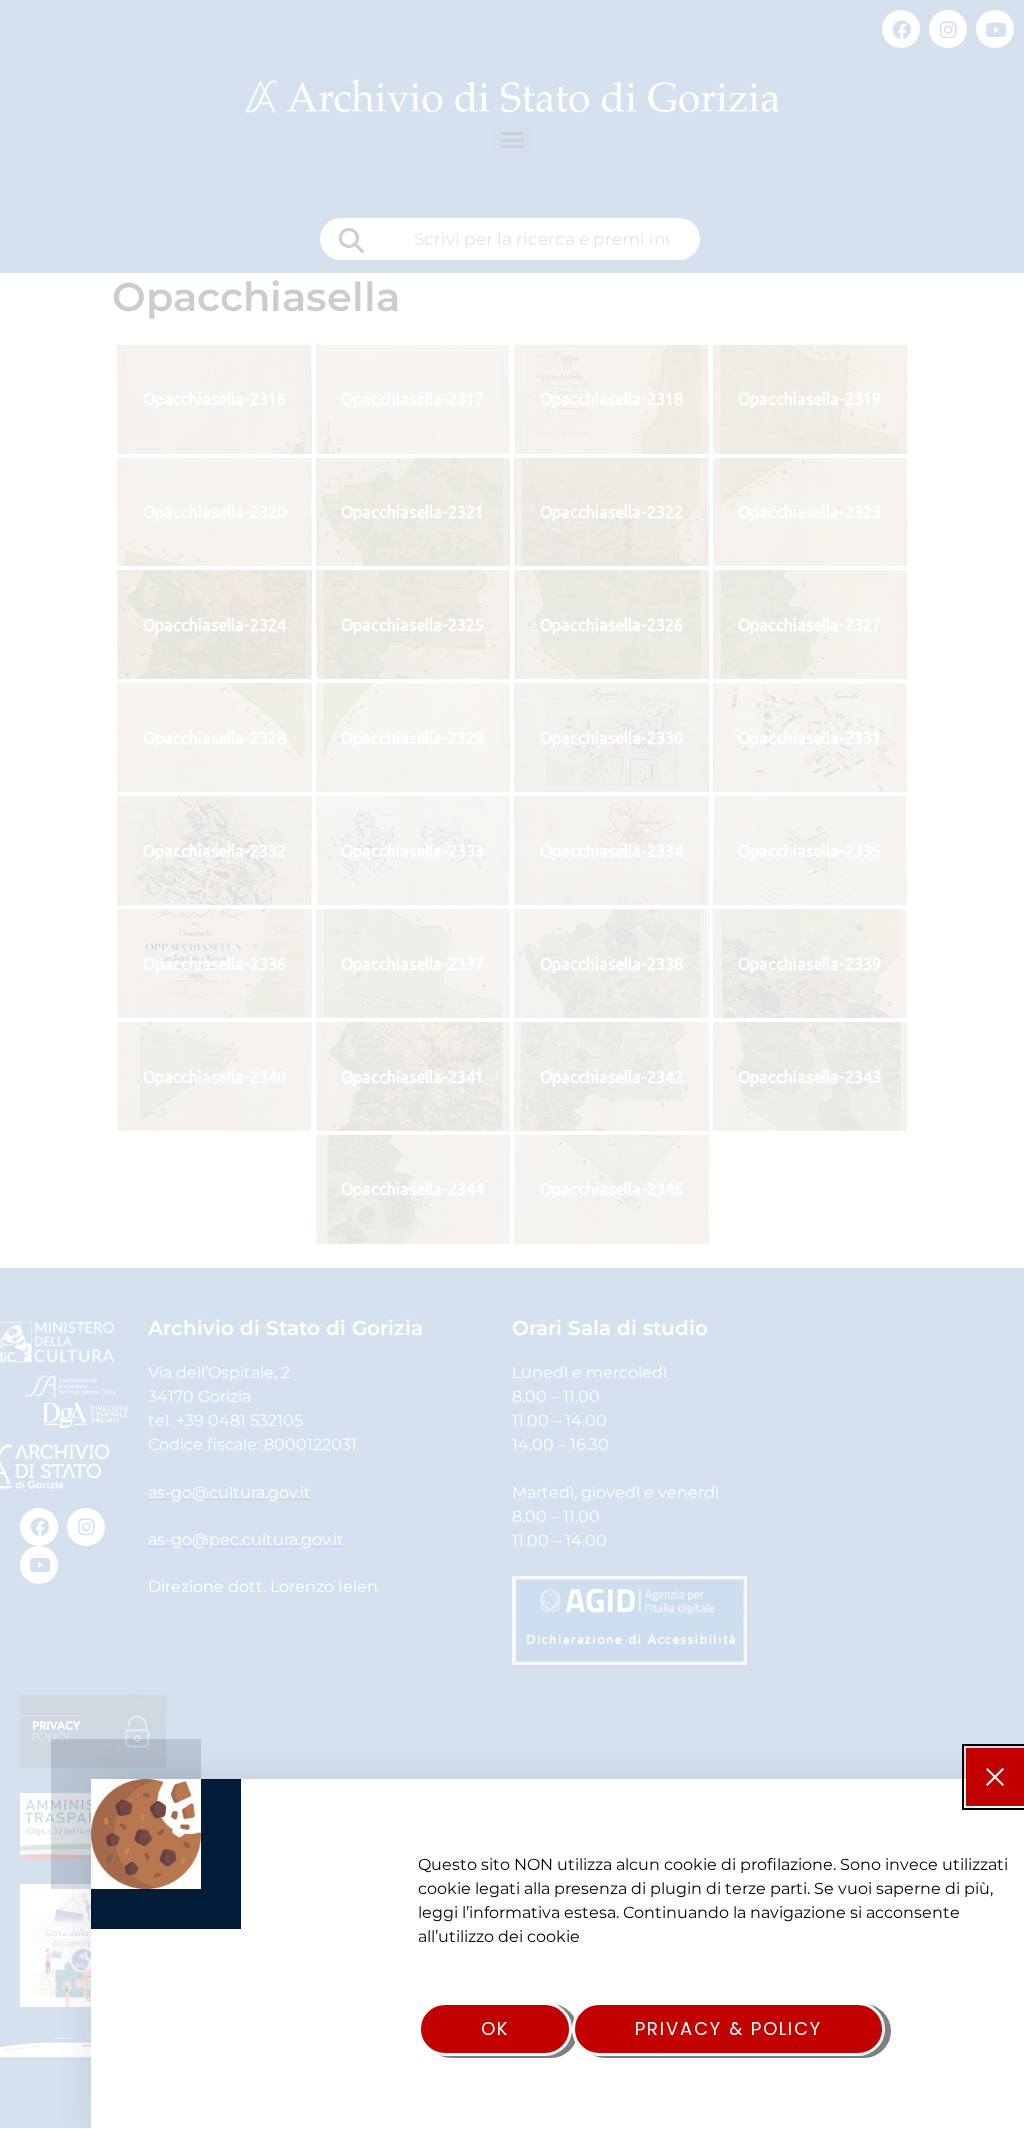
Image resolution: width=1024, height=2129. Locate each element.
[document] (512, 1064)
